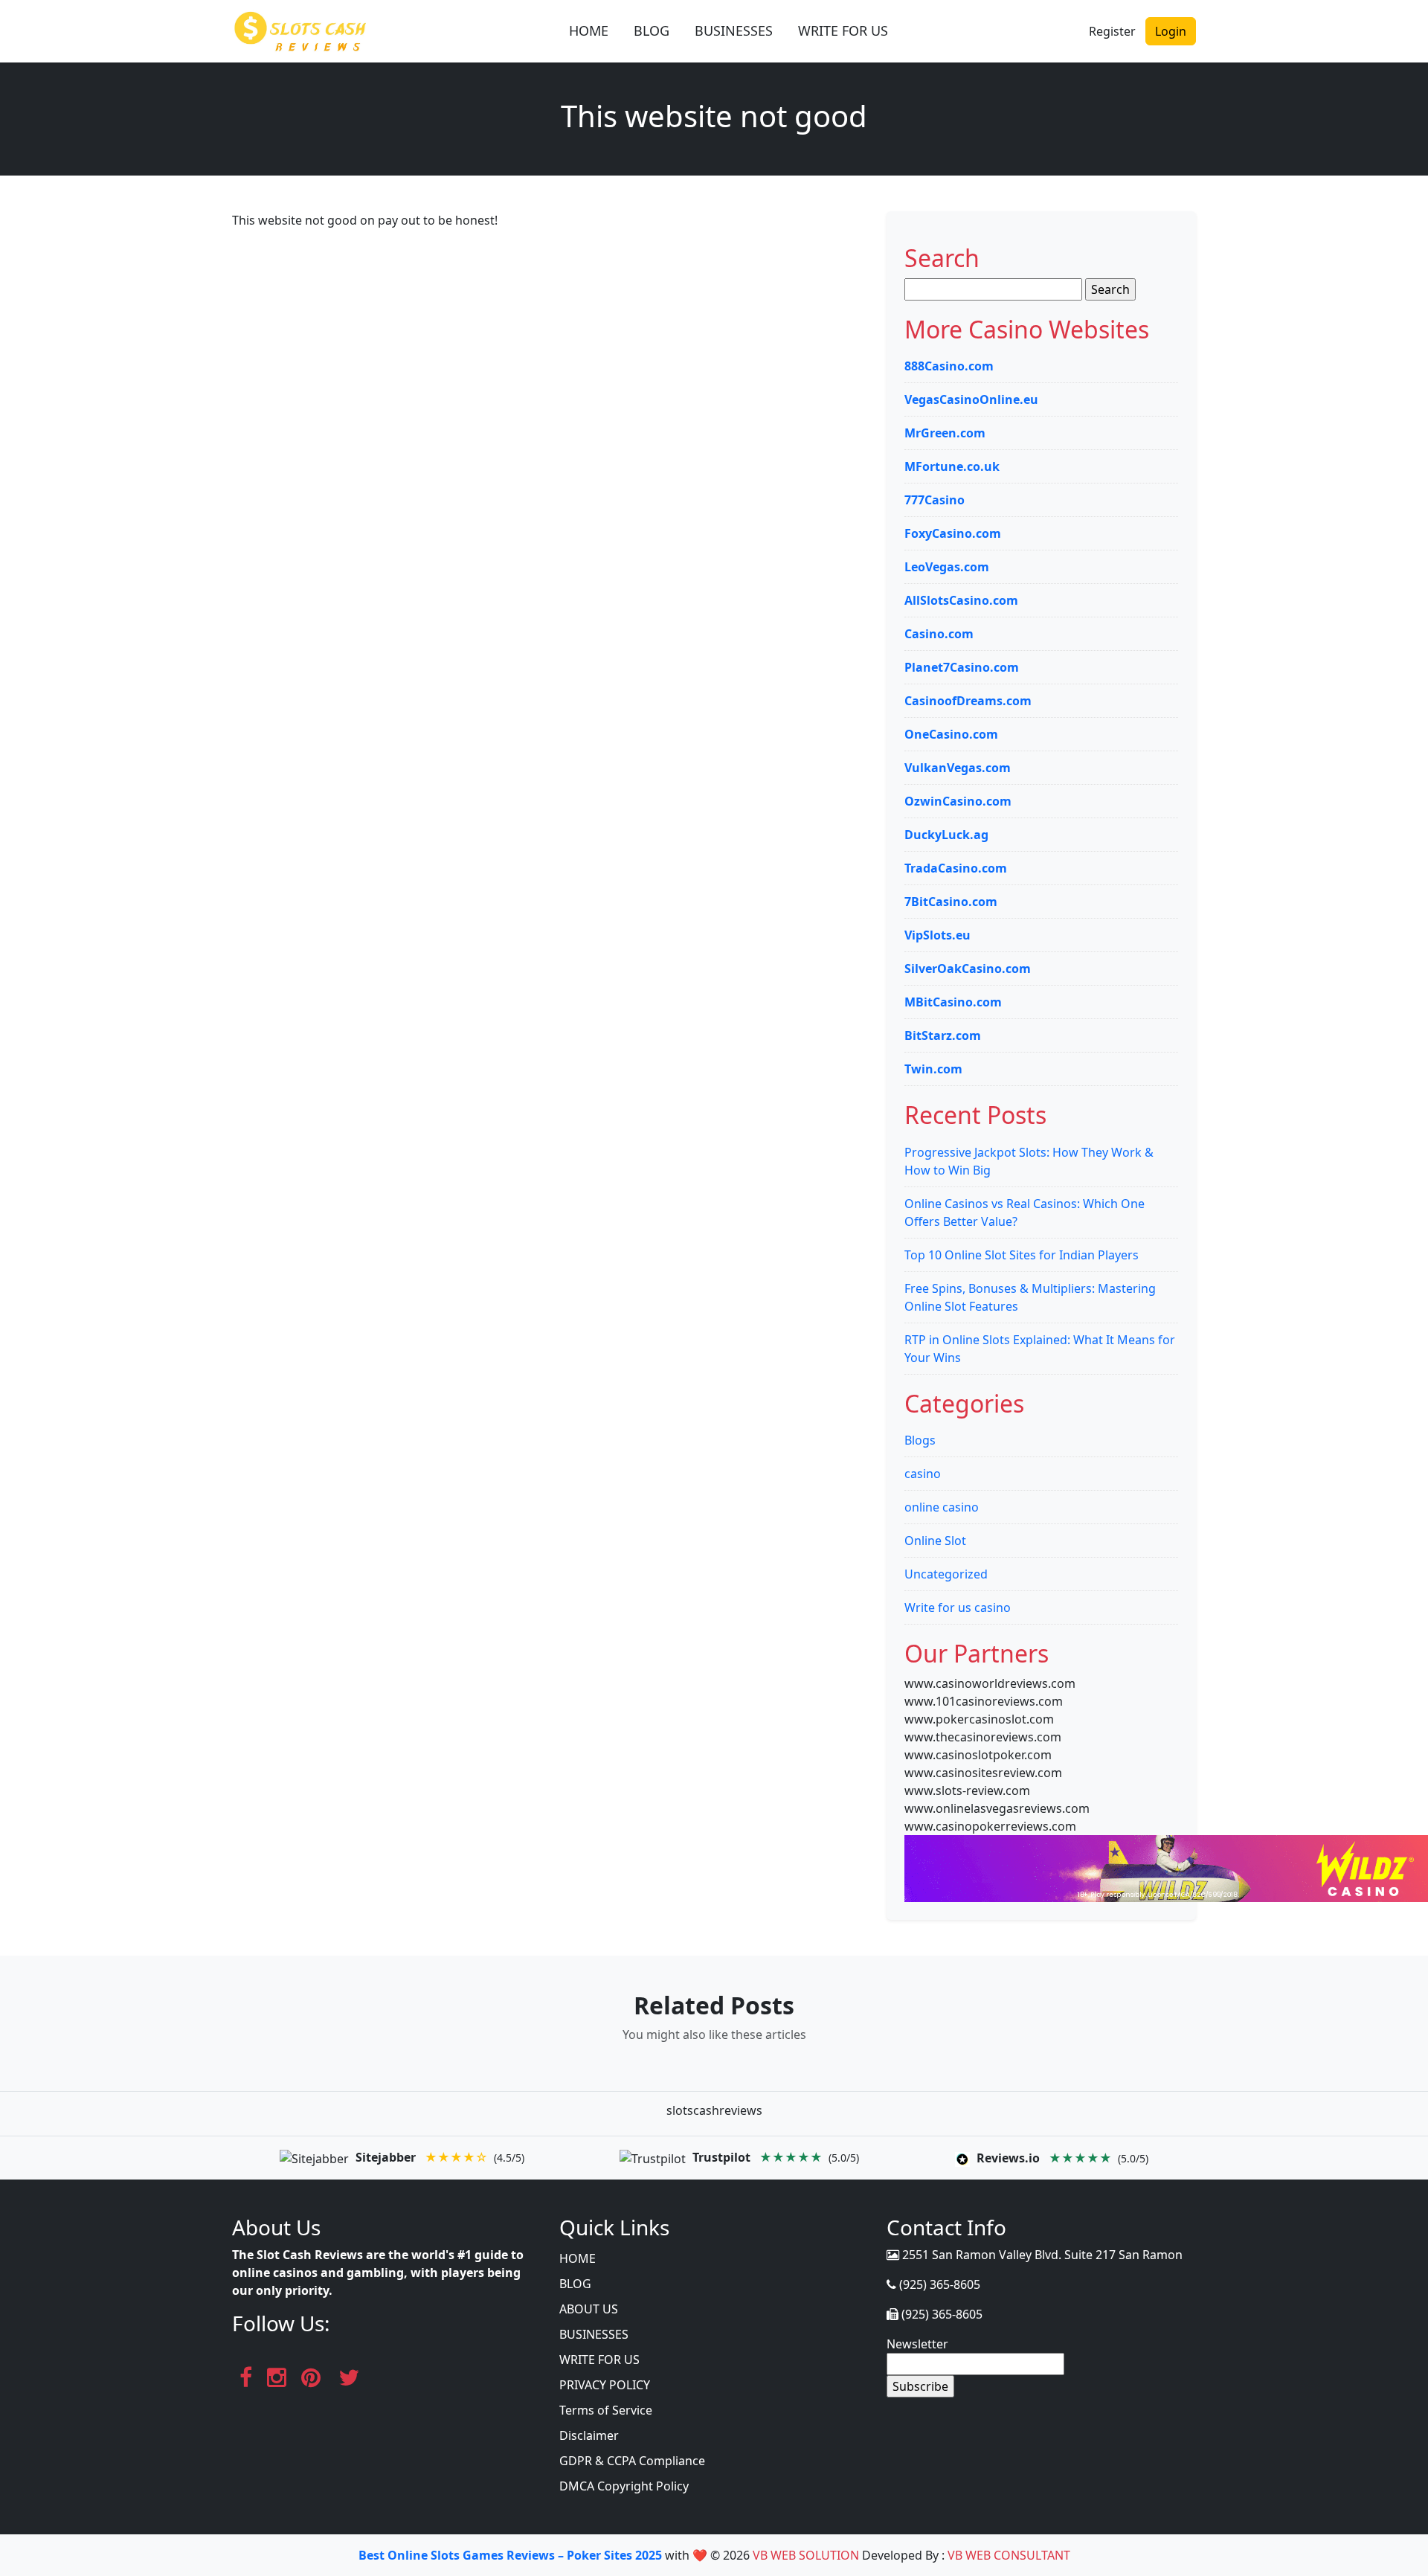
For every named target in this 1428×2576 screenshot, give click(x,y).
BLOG (652, 30)
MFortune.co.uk (952, 466)
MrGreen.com (945, 433)
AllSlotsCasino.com (961, 600)
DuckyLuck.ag (946, 835)
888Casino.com (949, 366)
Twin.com (933, 1069)
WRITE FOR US (843, 30)
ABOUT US (589, 2309)
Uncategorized (946, 1574)
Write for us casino (958, 1607)
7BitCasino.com (951, 902)
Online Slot (935, 1541)
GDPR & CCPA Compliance (632, 2461)
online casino (942, 1507)
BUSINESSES (734, 30)
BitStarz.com (943, 1035)
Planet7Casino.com (962, 667)
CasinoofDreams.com (968, 701)
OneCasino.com (951, 734)
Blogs (920, 1440)
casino (923, 1474)
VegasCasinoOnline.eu (971, 399)
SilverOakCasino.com (968, 969)
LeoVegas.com (947, 567)
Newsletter (917, 2344)
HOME (589, 30)
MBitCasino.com (953, 1002)
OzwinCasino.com (958, 801)
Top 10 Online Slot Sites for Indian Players (1022, 1255)
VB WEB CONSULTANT (1009, 2555)
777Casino (935, 500)
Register (1112, 31)
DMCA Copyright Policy (624, 2486)
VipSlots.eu (937, 935)
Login (1171, 31)
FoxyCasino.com (953, 533)
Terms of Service (606, 2410)
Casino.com (939, 634)
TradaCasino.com (956, 868)
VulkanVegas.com (958, 768)
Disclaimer (589, 2435)
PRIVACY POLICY (605, 2385)
